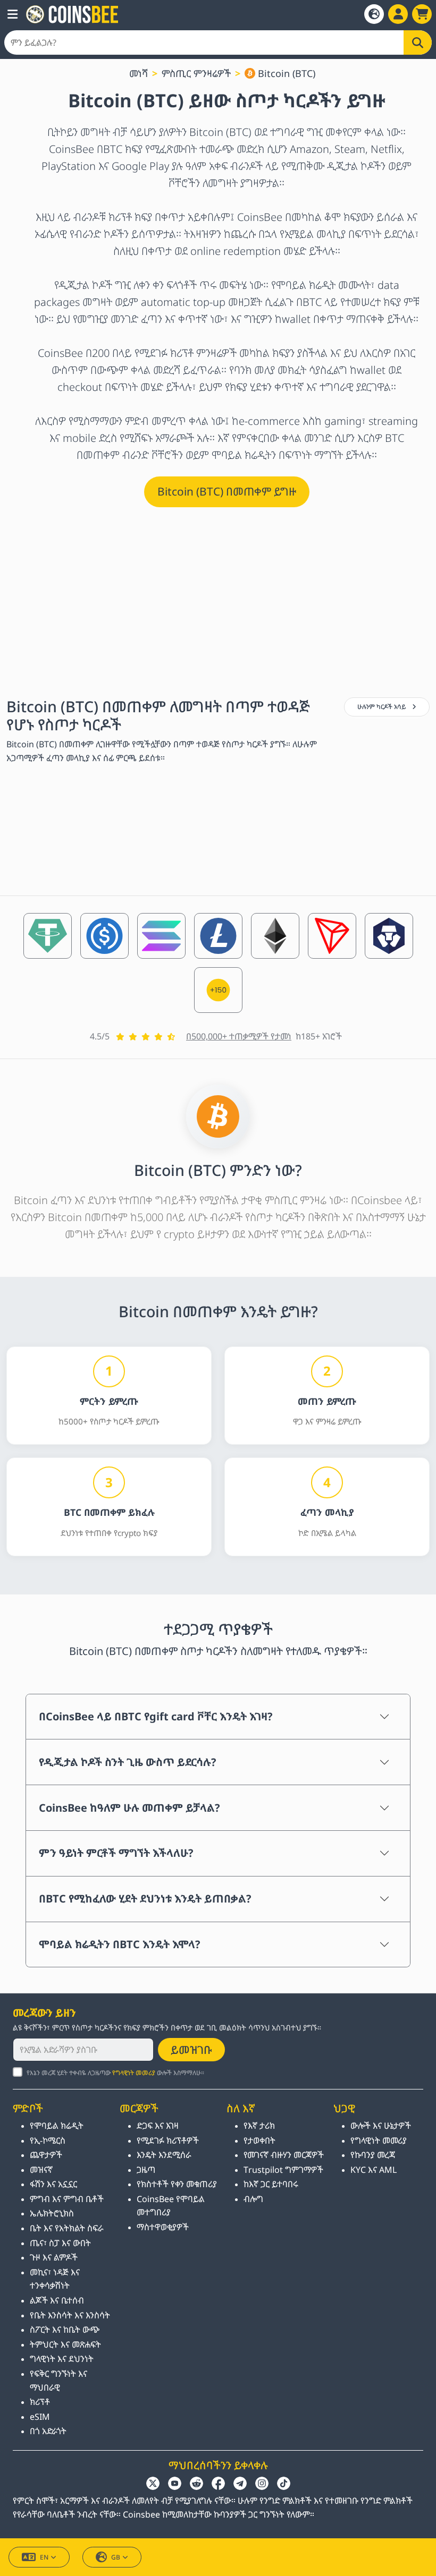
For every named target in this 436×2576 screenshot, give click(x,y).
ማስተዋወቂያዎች (163, 2227)
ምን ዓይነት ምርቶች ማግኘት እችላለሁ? (116, 1853)
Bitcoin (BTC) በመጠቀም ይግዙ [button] (227, 491)
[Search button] (418, 42)
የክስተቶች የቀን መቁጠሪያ (177, 2184)
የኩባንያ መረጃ (373, 2155)
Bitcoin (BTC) (285, 73)
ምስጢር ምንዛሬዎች (196, 73)
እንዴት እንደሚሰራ (164, 2155)
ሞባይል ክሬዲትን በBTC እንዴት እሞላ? (120, 1944)
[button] (12, 14)
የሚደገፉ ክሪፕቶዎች (168, 2140)
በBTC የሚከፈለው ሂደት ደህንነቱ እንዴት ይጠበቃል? (145, 1899)
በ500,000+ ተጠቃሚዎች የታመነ (239, 1036)
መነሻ (139, 73)
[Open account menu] (398, 14)
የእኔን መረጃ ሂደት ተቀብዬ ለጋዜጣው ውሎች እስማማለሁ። (115, 2073)
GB (116, 2557)
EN (44, 2557)
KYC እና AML (374, 2170)
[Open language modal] (374, 14)
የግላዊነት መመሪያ (134, 2073)
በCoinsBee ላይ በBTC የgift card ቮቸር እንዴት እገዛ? (156, 1716)
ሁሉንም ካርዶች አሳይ (383, 707)
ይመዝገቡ (191, 2050)
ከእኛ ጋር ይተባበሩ (271, 2184)
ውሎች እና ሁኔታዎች (381, 2126)
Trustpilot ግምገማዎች (283, 2170)
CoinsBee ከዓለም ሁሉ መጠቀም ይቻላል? (129, 1808)
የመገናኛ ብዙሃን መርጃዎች (284, 2155)
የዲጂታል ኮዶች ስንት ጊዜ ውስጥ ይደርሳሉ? (128, 1762)
